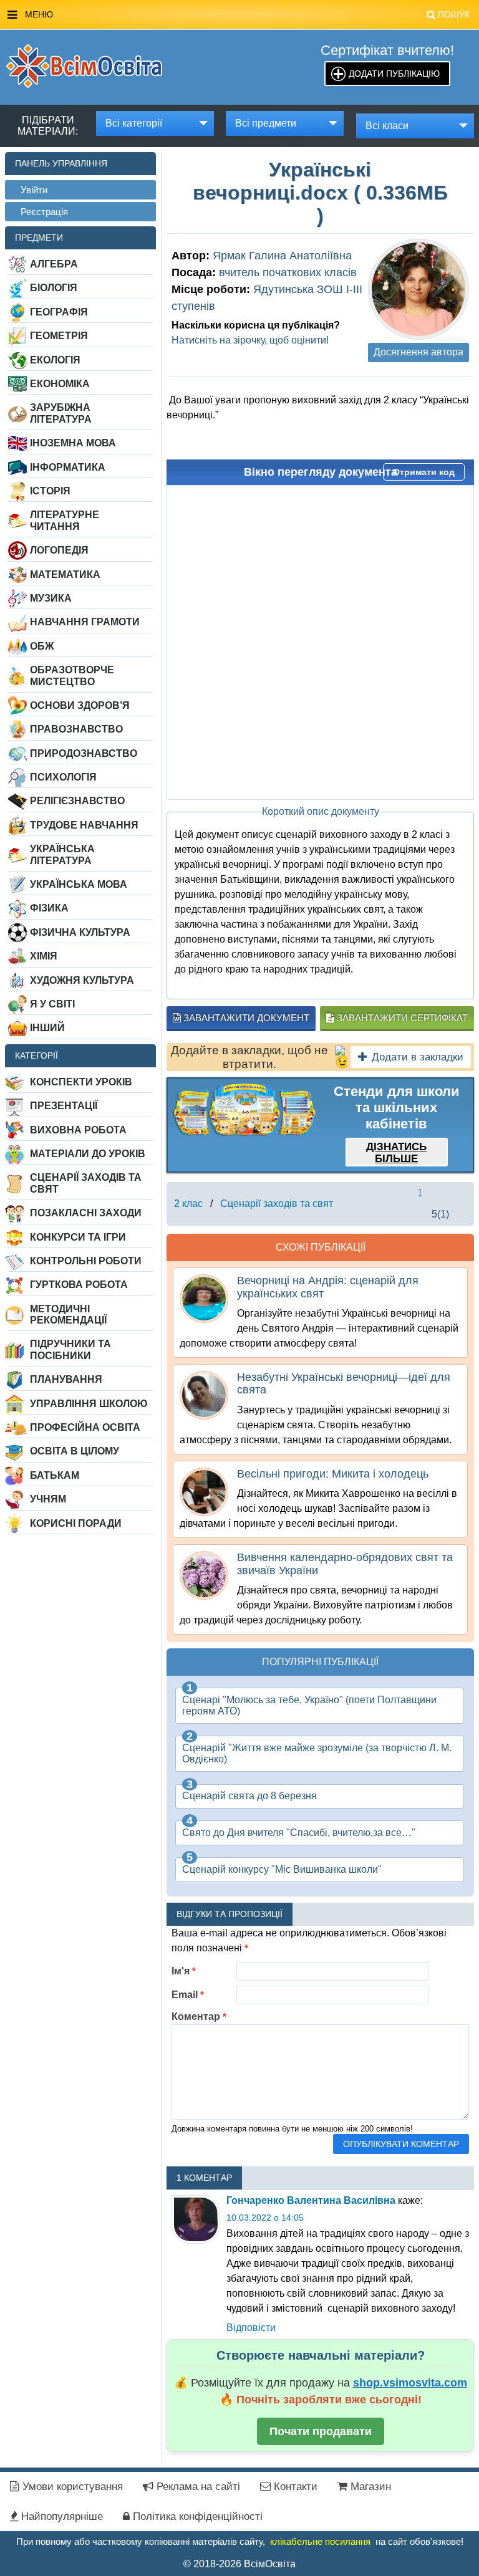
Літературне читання (65, 520)
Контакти (294, 2487)
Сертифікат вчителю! (387, 50)
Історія (50, 491)
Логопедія (59, 550)
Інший (47, 1028)
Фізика (49, 908)
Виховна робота (78, 1130)
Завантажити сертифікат (401, 1018)
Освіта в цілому (75, 1451)
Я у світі (52, 1004)
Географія (59, 312)
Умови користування (71, 2487)
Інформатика (68, 467)
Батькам (55, 1475)
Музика (51, 598)
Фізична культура (80, 932)
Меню (247, 14)
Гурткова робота (79, 1285)
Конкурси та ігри (78, 1237)
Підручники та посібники (70, 1349)
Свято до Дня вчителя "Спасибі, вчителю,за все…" (299, 1833)
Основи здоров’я (80, 705)
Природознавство (84, 753)
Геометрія (59, 336)
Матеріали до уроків (88, 1154)
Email (188, 1995)
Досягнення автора (419, 352)
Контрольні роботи (86, 1261)
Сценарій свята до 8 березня (249, 1796)
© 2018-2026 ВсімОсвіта (239, 2564)
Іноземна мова (73, 443)
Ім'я (184, 1971)
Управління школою (89, 1404)
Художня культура (82, 980)
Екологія (55, 360)
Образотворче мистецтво (72, 675)
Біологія (54, 288)
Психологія (63, 777)
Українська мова (79, 884)
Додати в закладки (418, 1057)
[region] (244, 1110)
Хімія (44, 956)
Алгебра (54, 264)
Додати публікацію (394, 74)
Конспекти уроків (81, 1082)
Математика (65, 574)
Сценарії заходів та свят (86, 1183)
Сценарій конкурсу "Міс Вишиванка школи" (282, 1869)
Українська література (62, 854)
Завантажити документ (245, 1018)
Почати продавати (321, 2431)
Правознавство (76, 729)
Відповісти (251, 2328)
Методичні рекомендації (68, 1314)
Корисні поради (76, 1523)
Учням (48, 1499)
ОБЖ (42, 646)
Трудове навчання (84, 825)
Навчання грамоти (85, 622)
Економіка (60, 384)
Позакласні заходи (86, 1213)
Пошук (454, 14)
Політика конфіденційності (196, 2516)
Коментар (199, 2016)
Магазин (369, 2487)
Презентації (64, 1106)
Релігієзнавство (77, 801)
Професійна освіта (85, 1427)
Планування (66, 1379)
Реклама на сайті (197, 2487)
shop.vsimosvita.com (410, 2383)
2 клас (188, 1204)
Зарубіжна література (61, 413)
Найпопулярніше (60, 2516)
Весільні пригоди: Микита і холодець (333, 1474)
